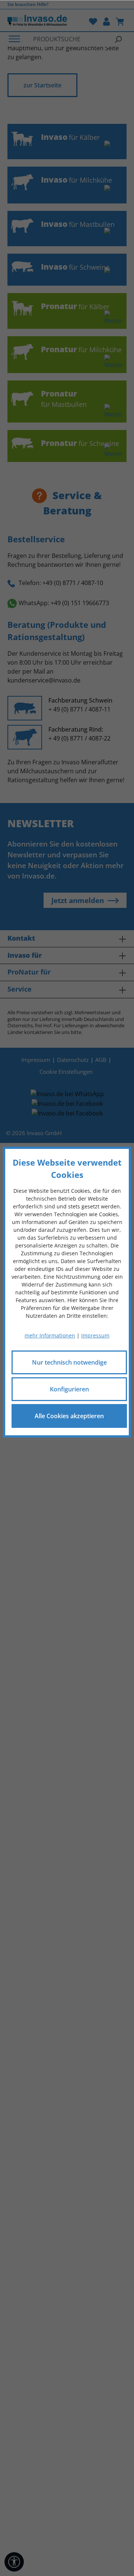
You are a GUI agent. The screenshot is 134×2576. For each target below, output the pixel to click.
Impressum (95, 1335)
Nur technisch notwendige (69, 1362)
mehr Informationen (50, 1335)
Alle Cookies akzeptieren (69, 1416)
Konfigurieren (69, 1389)
